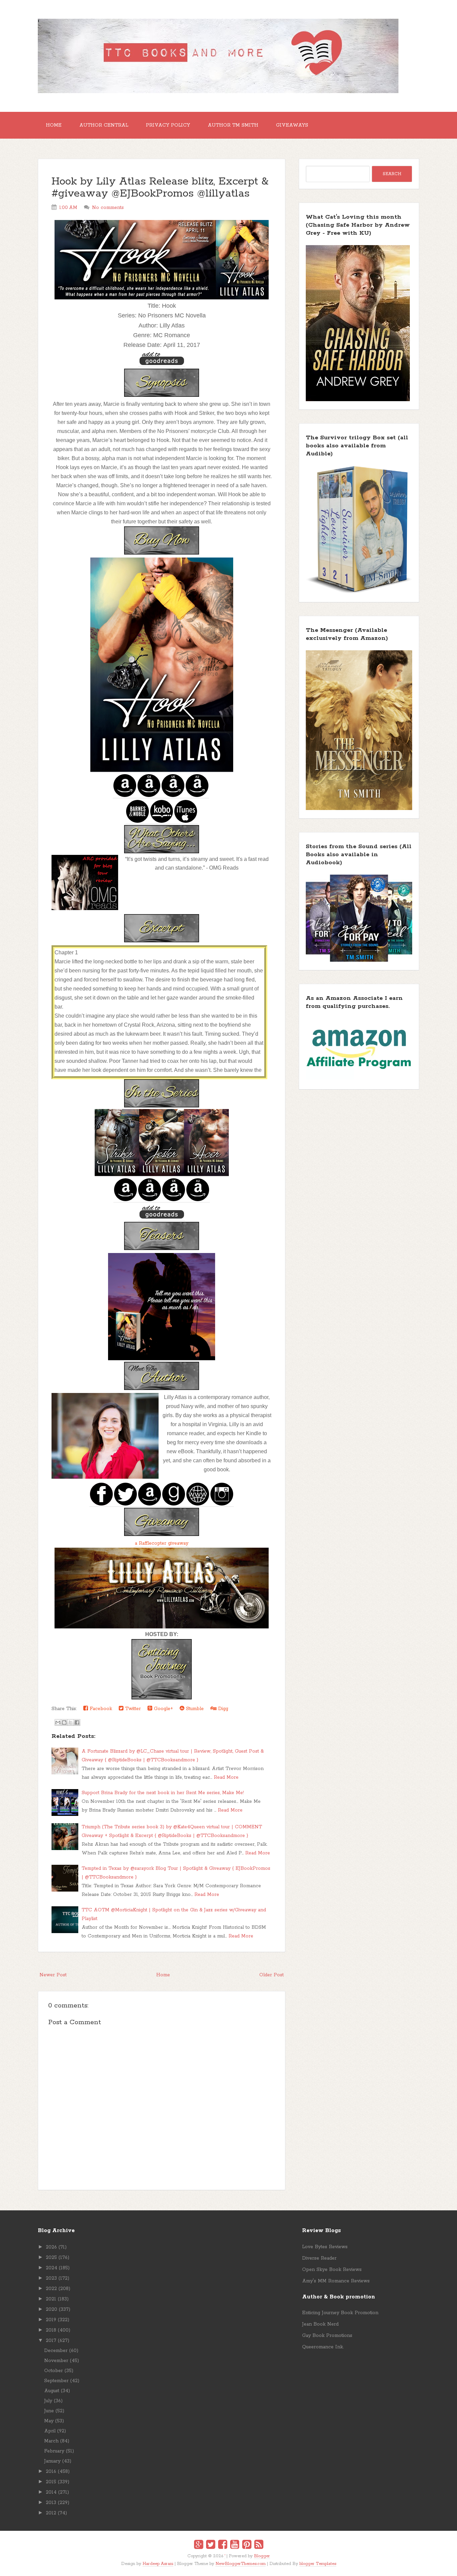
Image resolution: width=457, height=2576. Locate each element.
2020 (52, 2309)
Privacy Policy (168, 125)
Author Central (104, 125)
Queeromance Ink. (323, 2347)
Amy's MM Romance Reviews (336, 2281)
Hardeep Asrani (158, 2564)
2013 (51, 2503)
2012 (51, 2513)
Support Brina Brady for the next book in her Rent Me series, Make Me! (163, 1793)
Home (54, 125)
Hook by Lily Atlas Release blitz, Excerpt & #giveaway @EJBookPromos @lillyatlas (160, 188)
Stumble (194, 1709)
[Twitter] (211, 2546)
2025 (51, 2258)
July (48, 2401)
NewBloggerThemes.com (241, 2564)
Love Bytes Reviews (325, 2247)
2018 (51, 2330)
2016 (51, 2472)
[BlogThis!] (64, 1722)
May (49, 2421)
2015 (51, 2482)
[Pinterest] (247, 2546)
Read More (226, 1777)
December (56, 2351)
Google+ (163, 1709)
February (54, 2451)
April (50, 2431)
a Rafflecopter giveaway (162, 1543)
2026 (51, 2247)
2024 (52, 2268)
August (52, 2391)
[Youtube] (235, 2546)
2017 (51, 2341)
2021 (51, 2299)
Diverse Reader (319, 2258)
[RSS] (259, 2546)
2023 (51, 2278)
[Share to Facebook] (77, 1722)
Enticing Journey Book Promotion (340, 2313)
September (56, 2381)
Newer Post (53, 1975)
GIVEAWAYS (292, 125)
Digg (222, 1709)
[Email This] (58, 1722)
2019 (51, 2320)
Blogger (262, 2556)
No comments (108, 208)
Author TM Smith (233, 125)
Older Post (271, 1975)
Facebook (100, 1709)
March (51, 2441)
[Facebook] (223, 2546)
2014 (51, 2492)
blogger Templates (318, 2564)
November (56, 2361)
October (54, 2371)
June (49, 2411)
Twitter (132, 1709)
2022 (51, 2289)
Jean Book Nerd (320, 2324)
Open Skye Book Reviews (332, 2270)
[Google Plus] (199, 2546)
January (52, 2461)
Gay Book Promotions (327, 2336)
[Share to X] (71, 1722)
